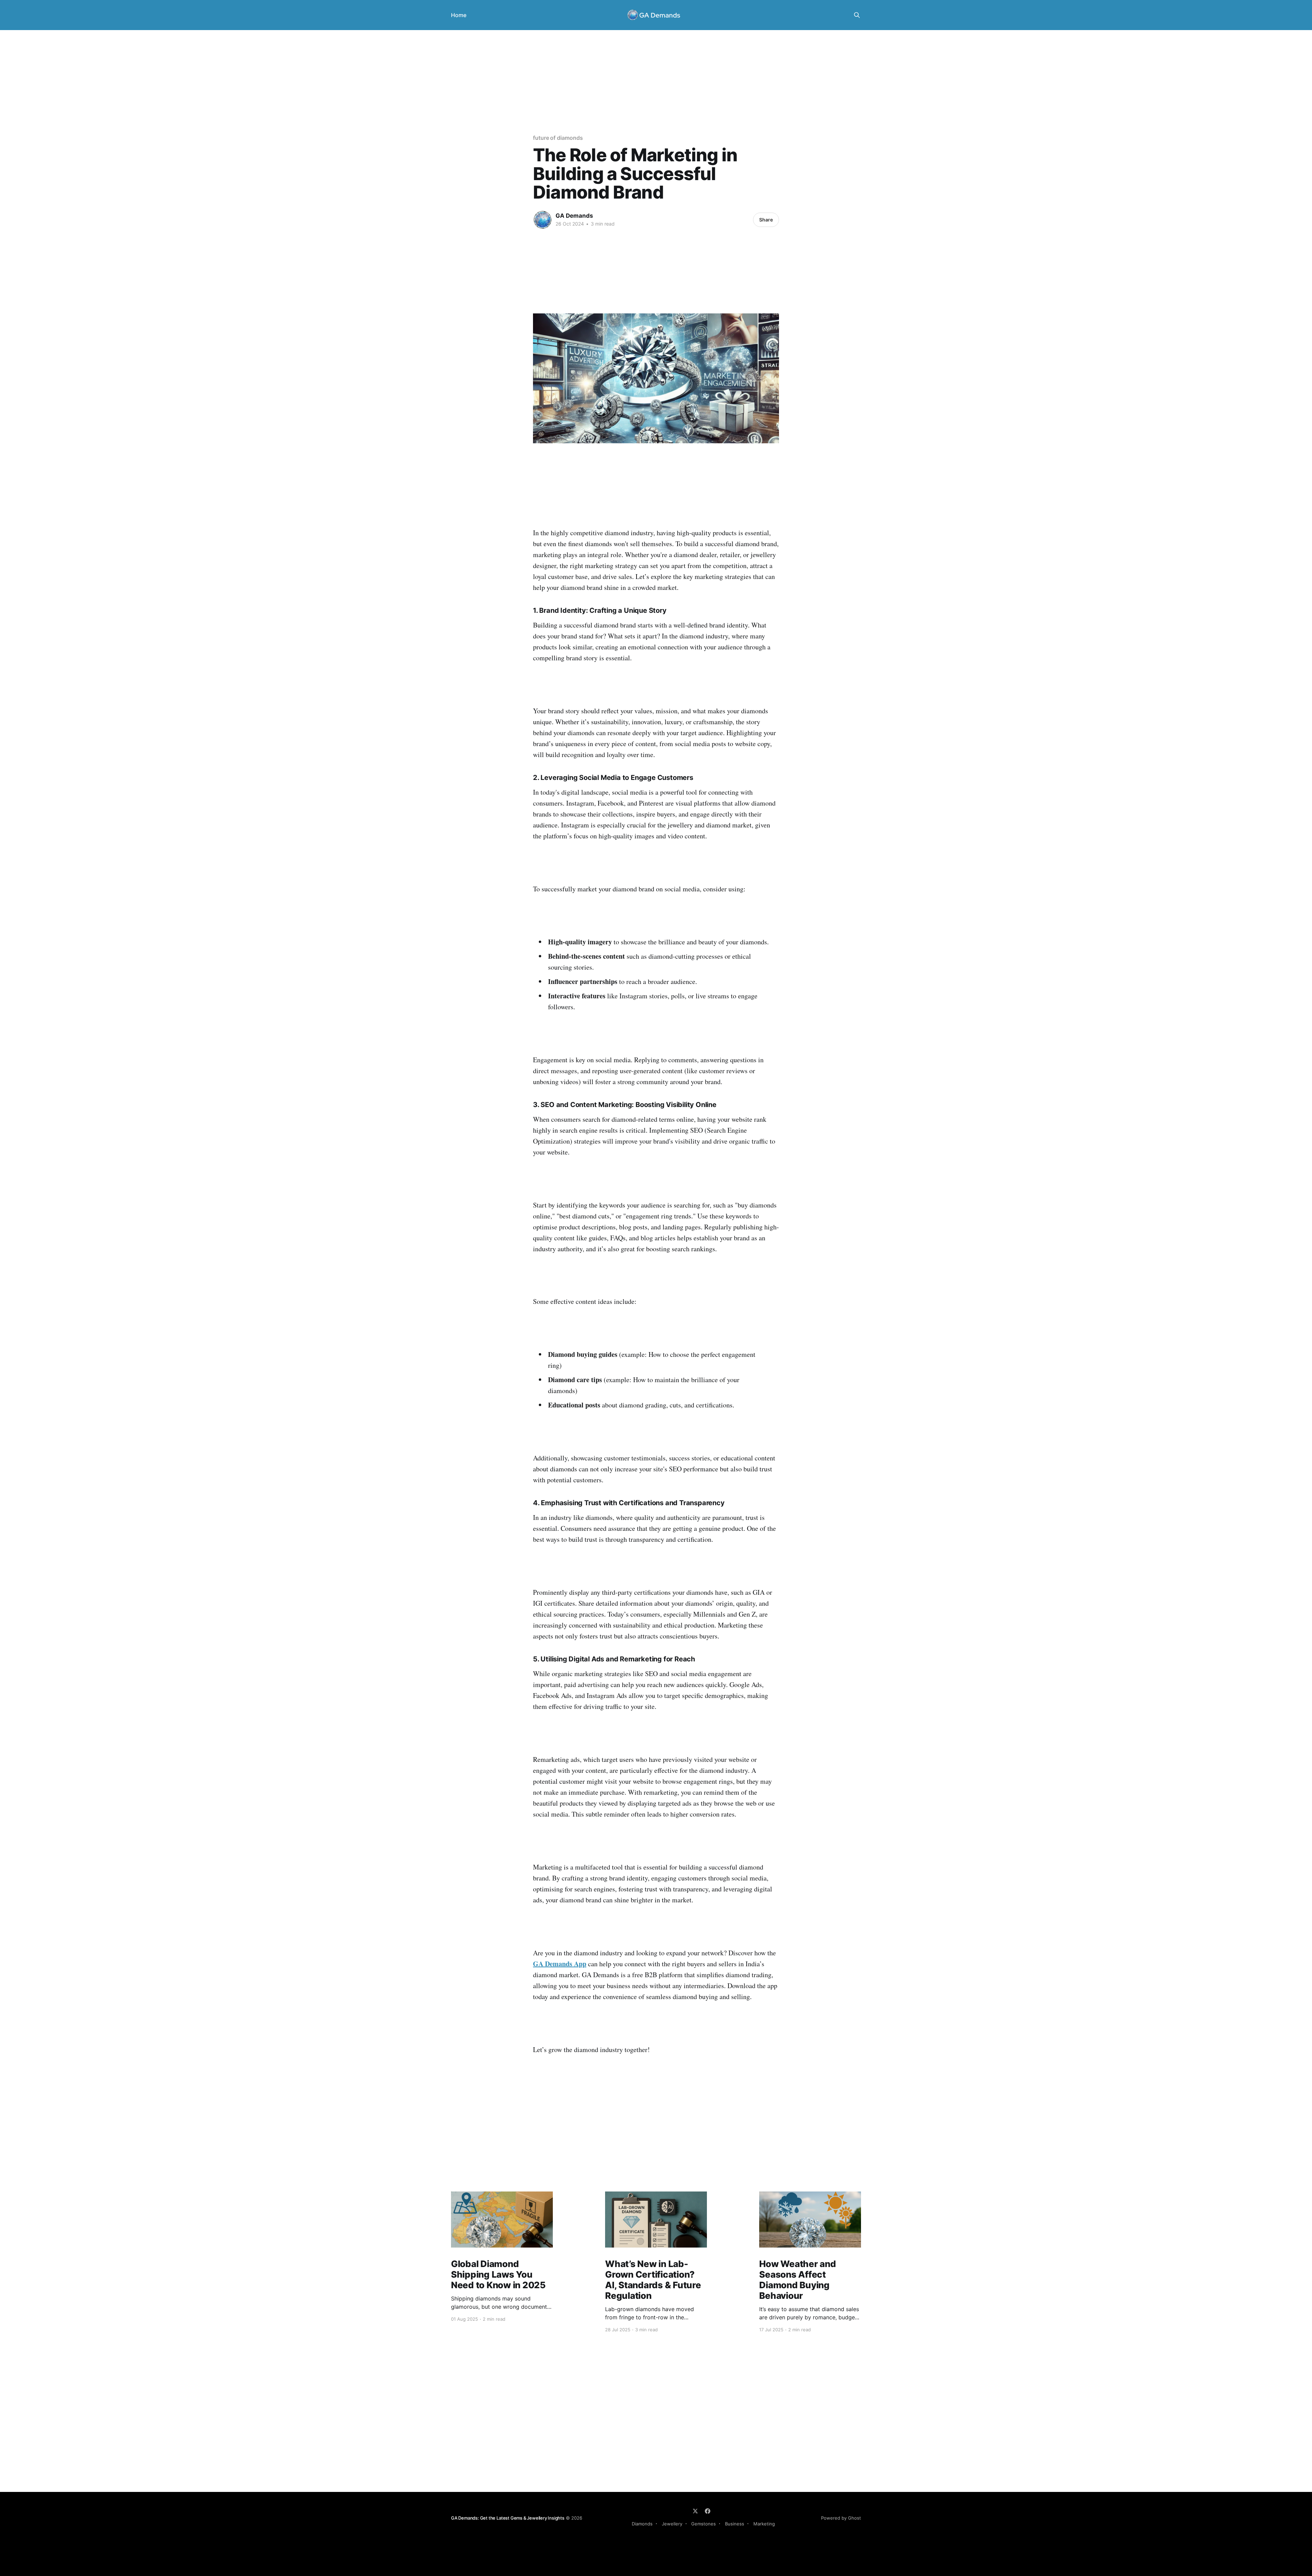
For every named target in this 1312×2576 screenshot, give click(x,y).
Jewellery (672, 2524)
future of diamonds (558, 138)
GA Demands (574, 216)
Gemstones (703, 2524)
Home (459, 15)
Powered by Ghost (841, 2518)
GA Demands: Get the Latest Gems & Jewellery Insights (508, 2518)
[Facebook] (708, 2511)
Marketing (764, 2524)
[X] (695, 2511)
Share (766, 220)
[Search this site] (857, 15)
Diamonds (642, 2524)
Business (735, 2524)
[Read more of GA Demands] (543, 220)
